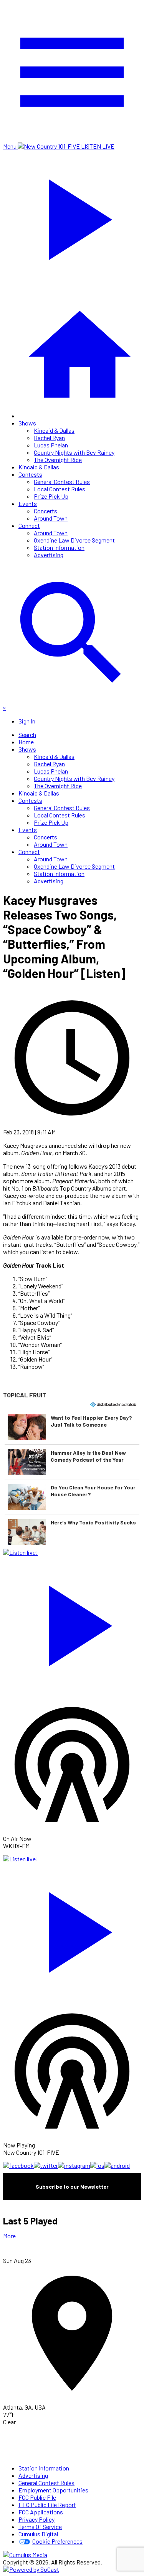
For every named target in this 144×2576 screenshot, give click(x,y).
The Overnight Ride (58, 460)
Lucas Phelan (51, 445)
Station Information (59, 547)
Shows (27, 423)
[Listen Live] (72, 1622)
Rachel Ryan (49, 438)
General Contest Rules (62, 482)
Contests (30, 474)
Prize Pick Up (51, 496)
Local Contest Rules (60, 489)
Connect (29, 525)
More (9, 2236)
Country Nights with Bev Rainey (74, 452)
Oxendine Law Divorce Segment (74, 540)
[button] (72, 1427)
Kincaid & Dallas (54, 430)
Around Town (51, 518)
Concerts (46, 511)
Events (28, 503)
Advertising (49, 555)
